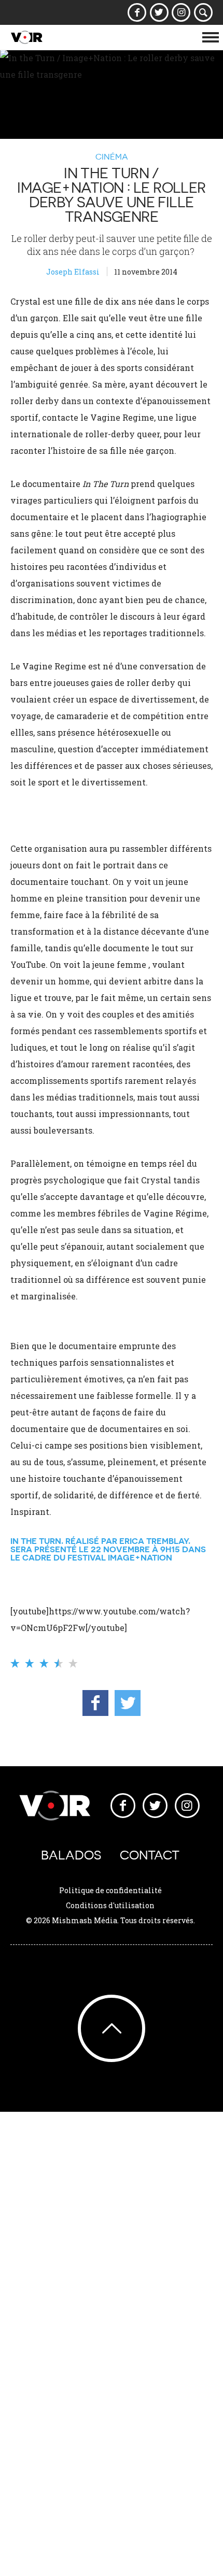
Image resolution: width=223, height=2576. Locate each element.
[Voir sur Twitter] (159, 12)
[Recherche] (204, 12)
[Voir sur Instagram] (181, 12)
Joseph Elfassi (73, 272)
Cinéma (112, 156)
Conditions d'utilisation (110, 1905)
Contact (150, 1855)
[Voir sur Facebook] (137, 12)
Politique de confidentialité (110, 1890)
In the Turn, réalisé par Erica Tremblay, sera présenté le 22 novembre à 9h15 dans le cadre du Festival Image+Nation (108, 1549)
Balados (71, 1855)
